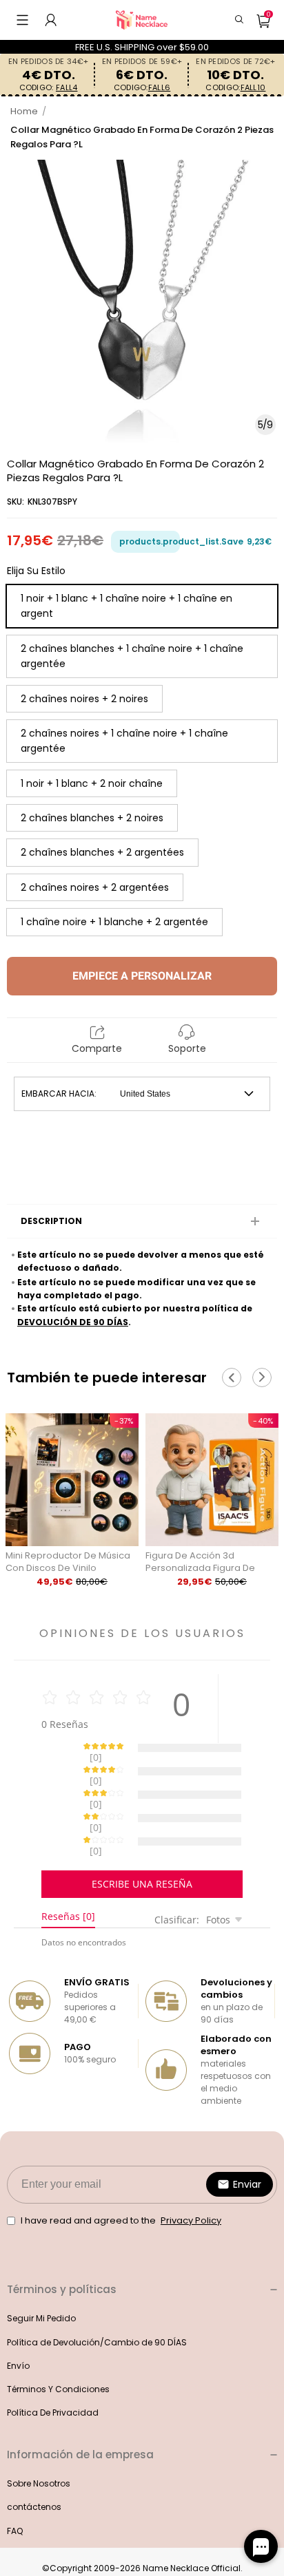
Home (24, 111)
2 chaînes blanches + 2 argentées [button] (102, 852)
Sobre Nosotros (39, 2435)
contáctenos (34, 2459)
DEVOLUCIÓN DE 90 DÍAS (73, 1322)
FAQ (15, 2483)
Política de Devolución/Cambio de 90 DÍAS (97, 2294)
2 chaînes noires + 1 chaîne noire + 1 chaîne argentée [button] (124, 741)
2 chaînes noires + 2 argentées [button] (95, 887)
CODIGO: (49, 88)
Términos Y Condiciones (58, 2341)
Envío (18, 2318)
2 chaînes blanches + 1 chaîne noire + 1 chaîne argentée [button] (132, 656)
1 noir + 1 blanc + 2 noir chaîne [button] (92, 783)
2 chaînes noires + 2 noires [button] (84, 699)
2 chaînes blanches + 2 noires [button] (92, 818)
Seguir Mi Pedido (41, 2270)
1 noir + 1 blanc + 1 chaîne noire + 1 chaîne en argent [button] (126, 606)
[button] (22, 20)
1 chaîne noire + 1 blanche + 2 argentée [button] (114, 922)
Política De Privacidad (53, 2364)
